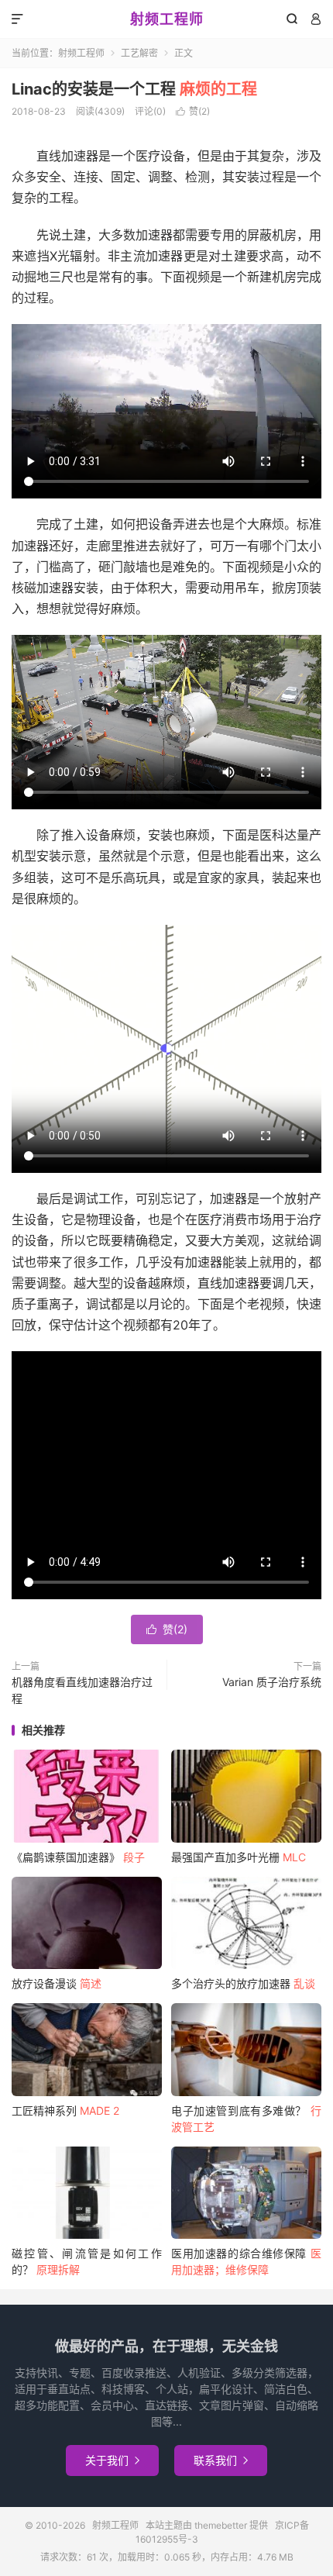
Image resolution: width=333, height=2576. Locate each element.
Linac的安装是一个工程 (134, 89)
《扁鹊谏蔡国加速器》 (78, 1857)
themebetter (221, 2525)
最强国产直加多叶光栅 (239, 1857)
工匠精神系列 (65, 2110)
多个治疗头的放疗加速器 (243, 1983)
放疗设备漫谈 (57, 1983)
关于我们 (112, 2460)
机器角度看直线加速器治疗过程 (82, 1690)
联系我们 (221, 2460)
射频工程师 (167, 19)
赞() (193, 111)
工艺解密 (139, 53)
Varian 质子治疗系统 (272, 1682)
